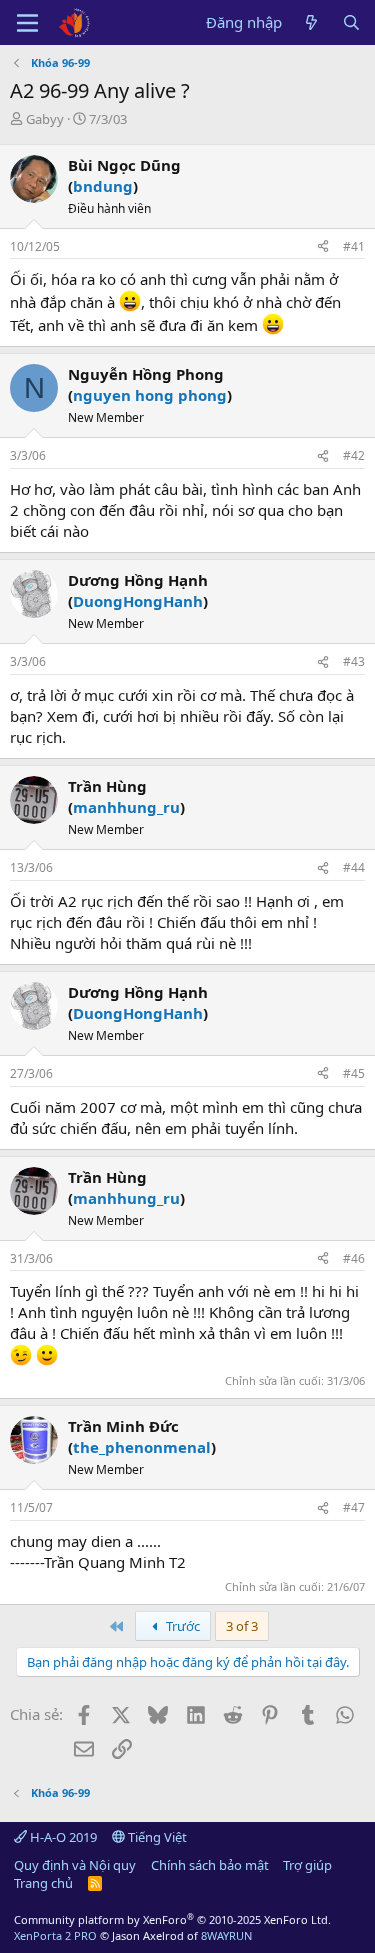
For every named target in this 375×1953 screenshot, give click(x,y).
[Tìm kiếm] (351, 22)
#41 (354, 246)
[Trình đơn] (27, 23)
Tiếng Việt (156, 1837)
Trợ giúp (307, 1865)
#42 (354, 455)
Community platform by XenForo (172, 1919)
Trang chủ (43, 1883)
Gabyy (45, 119)
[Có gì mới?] (311, 22)
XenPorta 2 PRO (55, 1935)
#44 (354, 867)
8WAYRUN (226, 1935)
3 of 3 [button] (242, 1626)
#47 (354, 1507)
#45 (354, 1073)
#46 (354, 1258)
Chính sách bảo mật (210, 1865)
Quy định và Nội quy (75, 1865)
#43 (354, 661)
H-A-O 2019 (62, 1837)
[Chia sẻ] (323, 247)
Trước (181, 1626)
